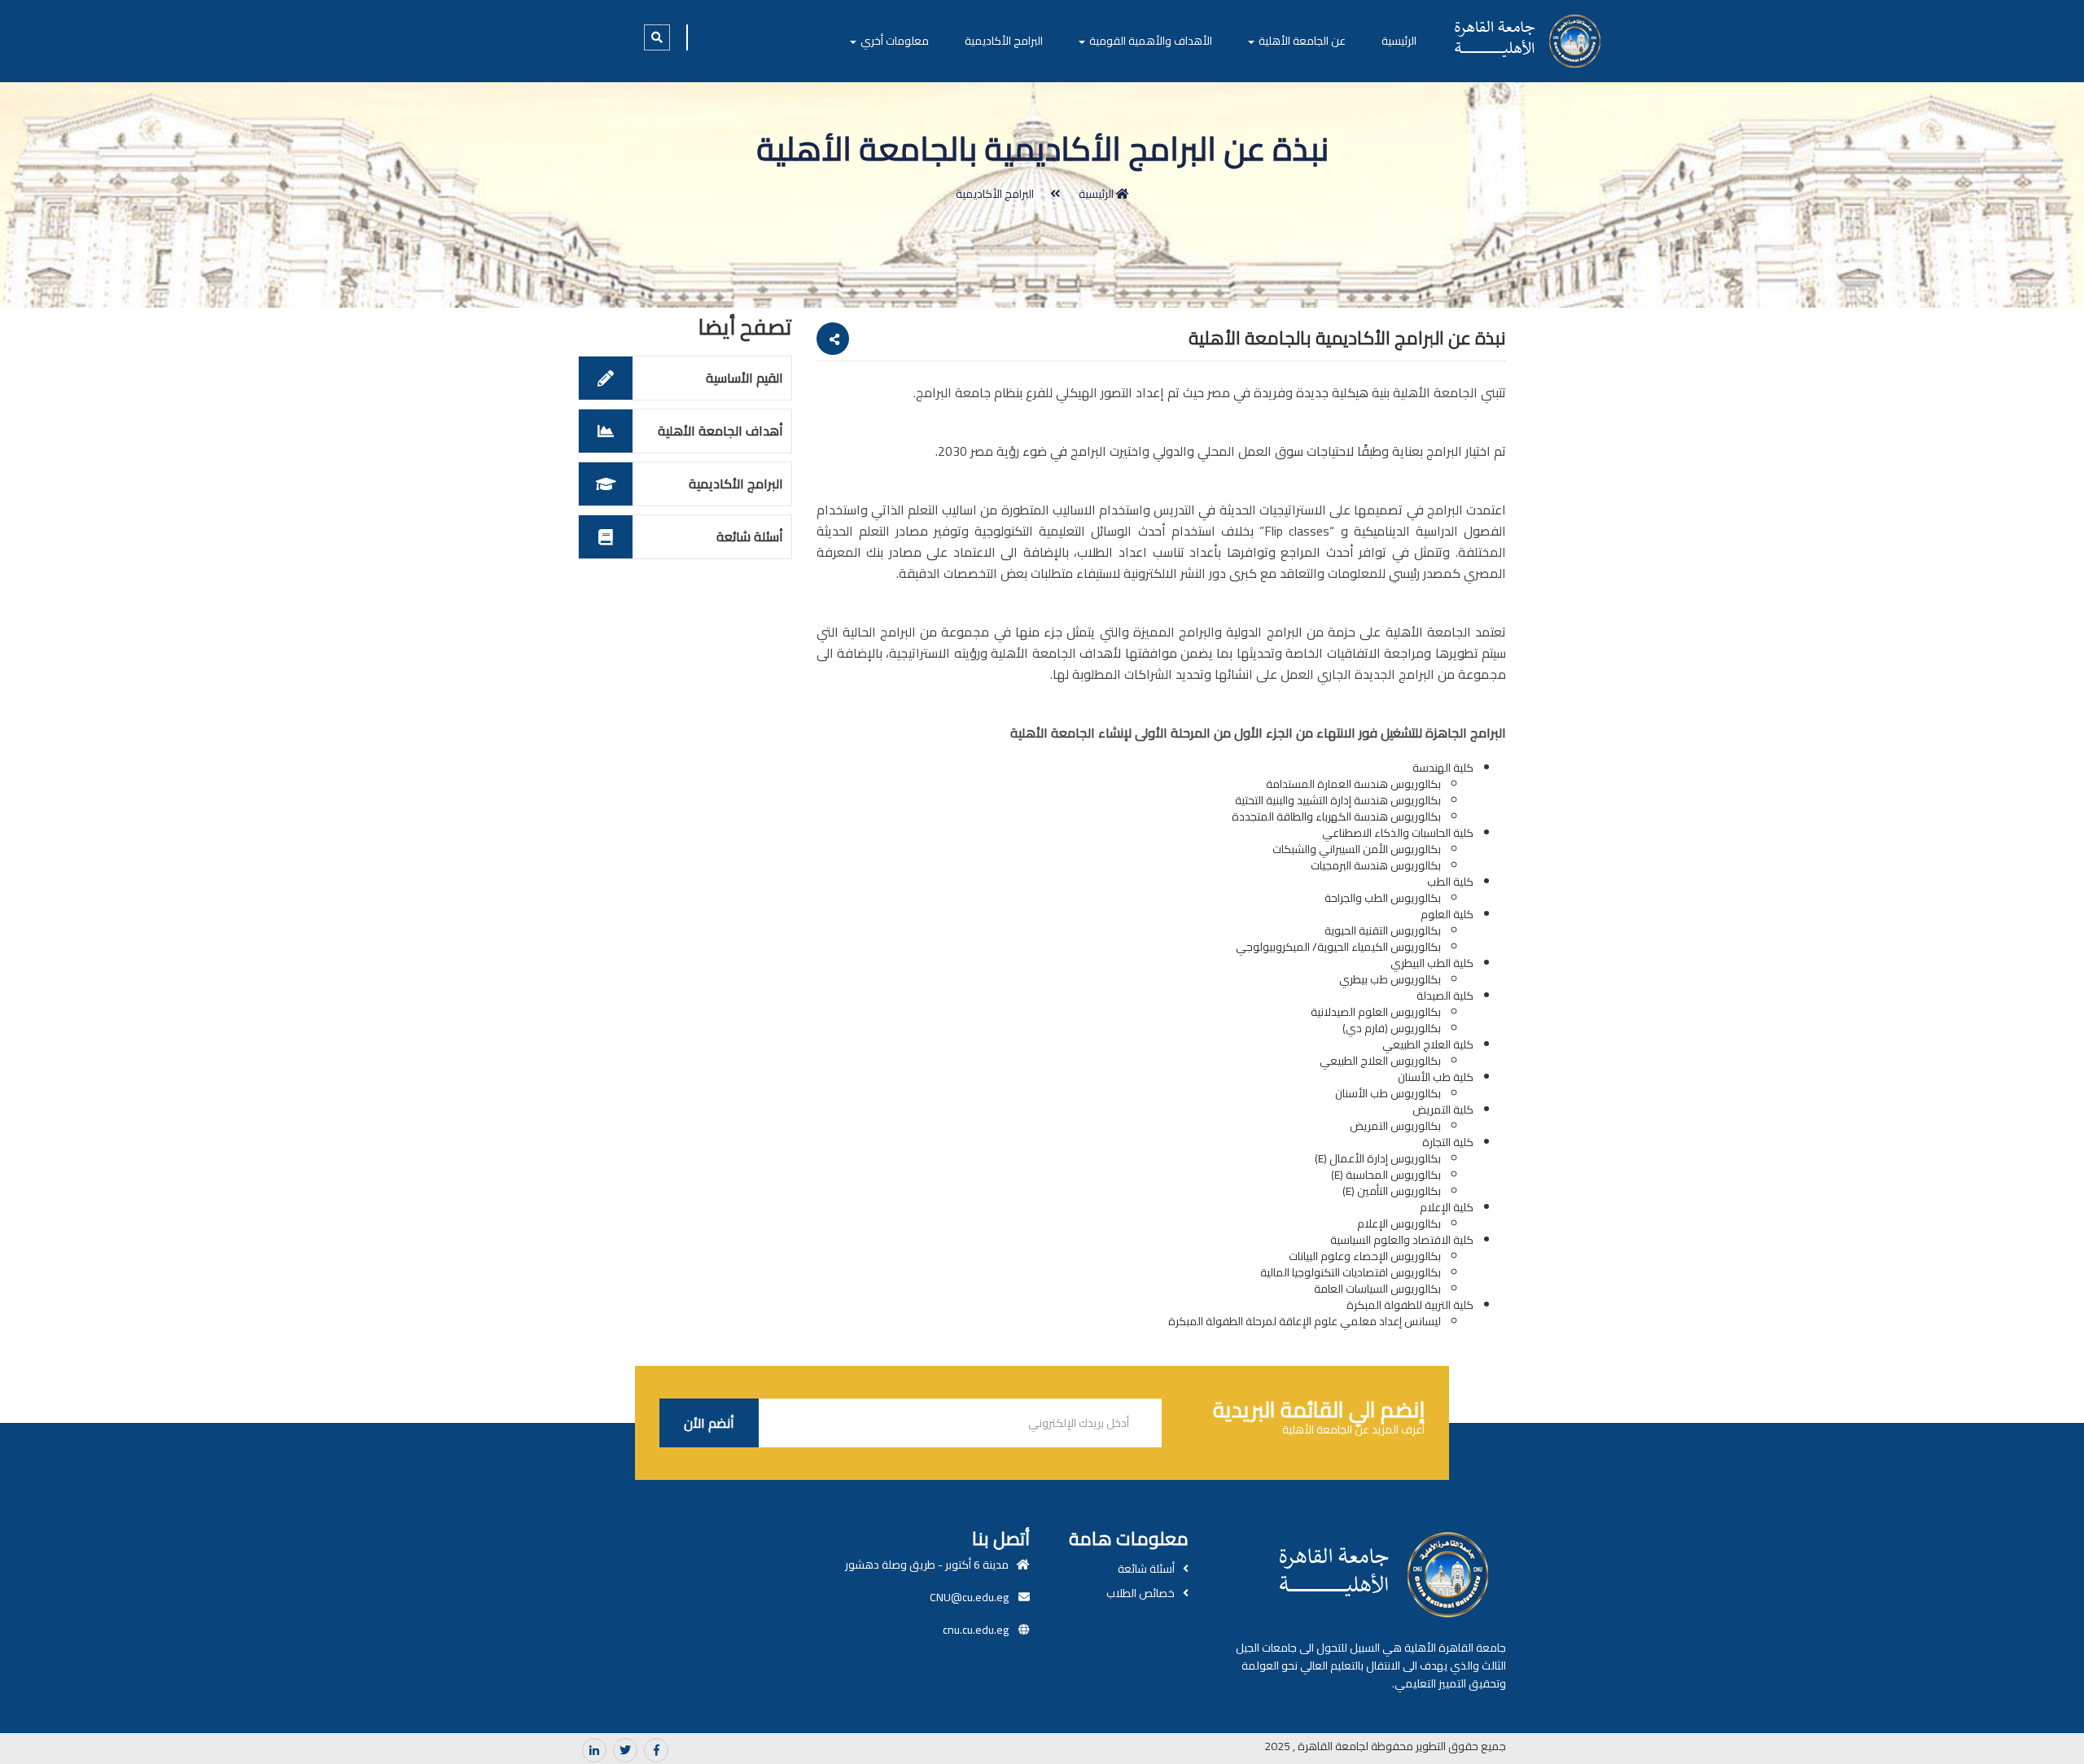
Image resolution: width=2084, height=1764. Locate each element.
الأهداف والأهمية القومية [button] (1149, 41)
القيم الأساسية (744, 378)
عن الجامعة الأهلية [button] (1301, 41)
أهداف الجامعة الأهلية (720, 431)
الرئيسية (1399, 41)
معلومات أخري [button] (893, 41)
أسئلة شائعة (750, 536)
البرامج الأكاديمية (1004, 41)
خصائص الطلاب (1141, 1593)
